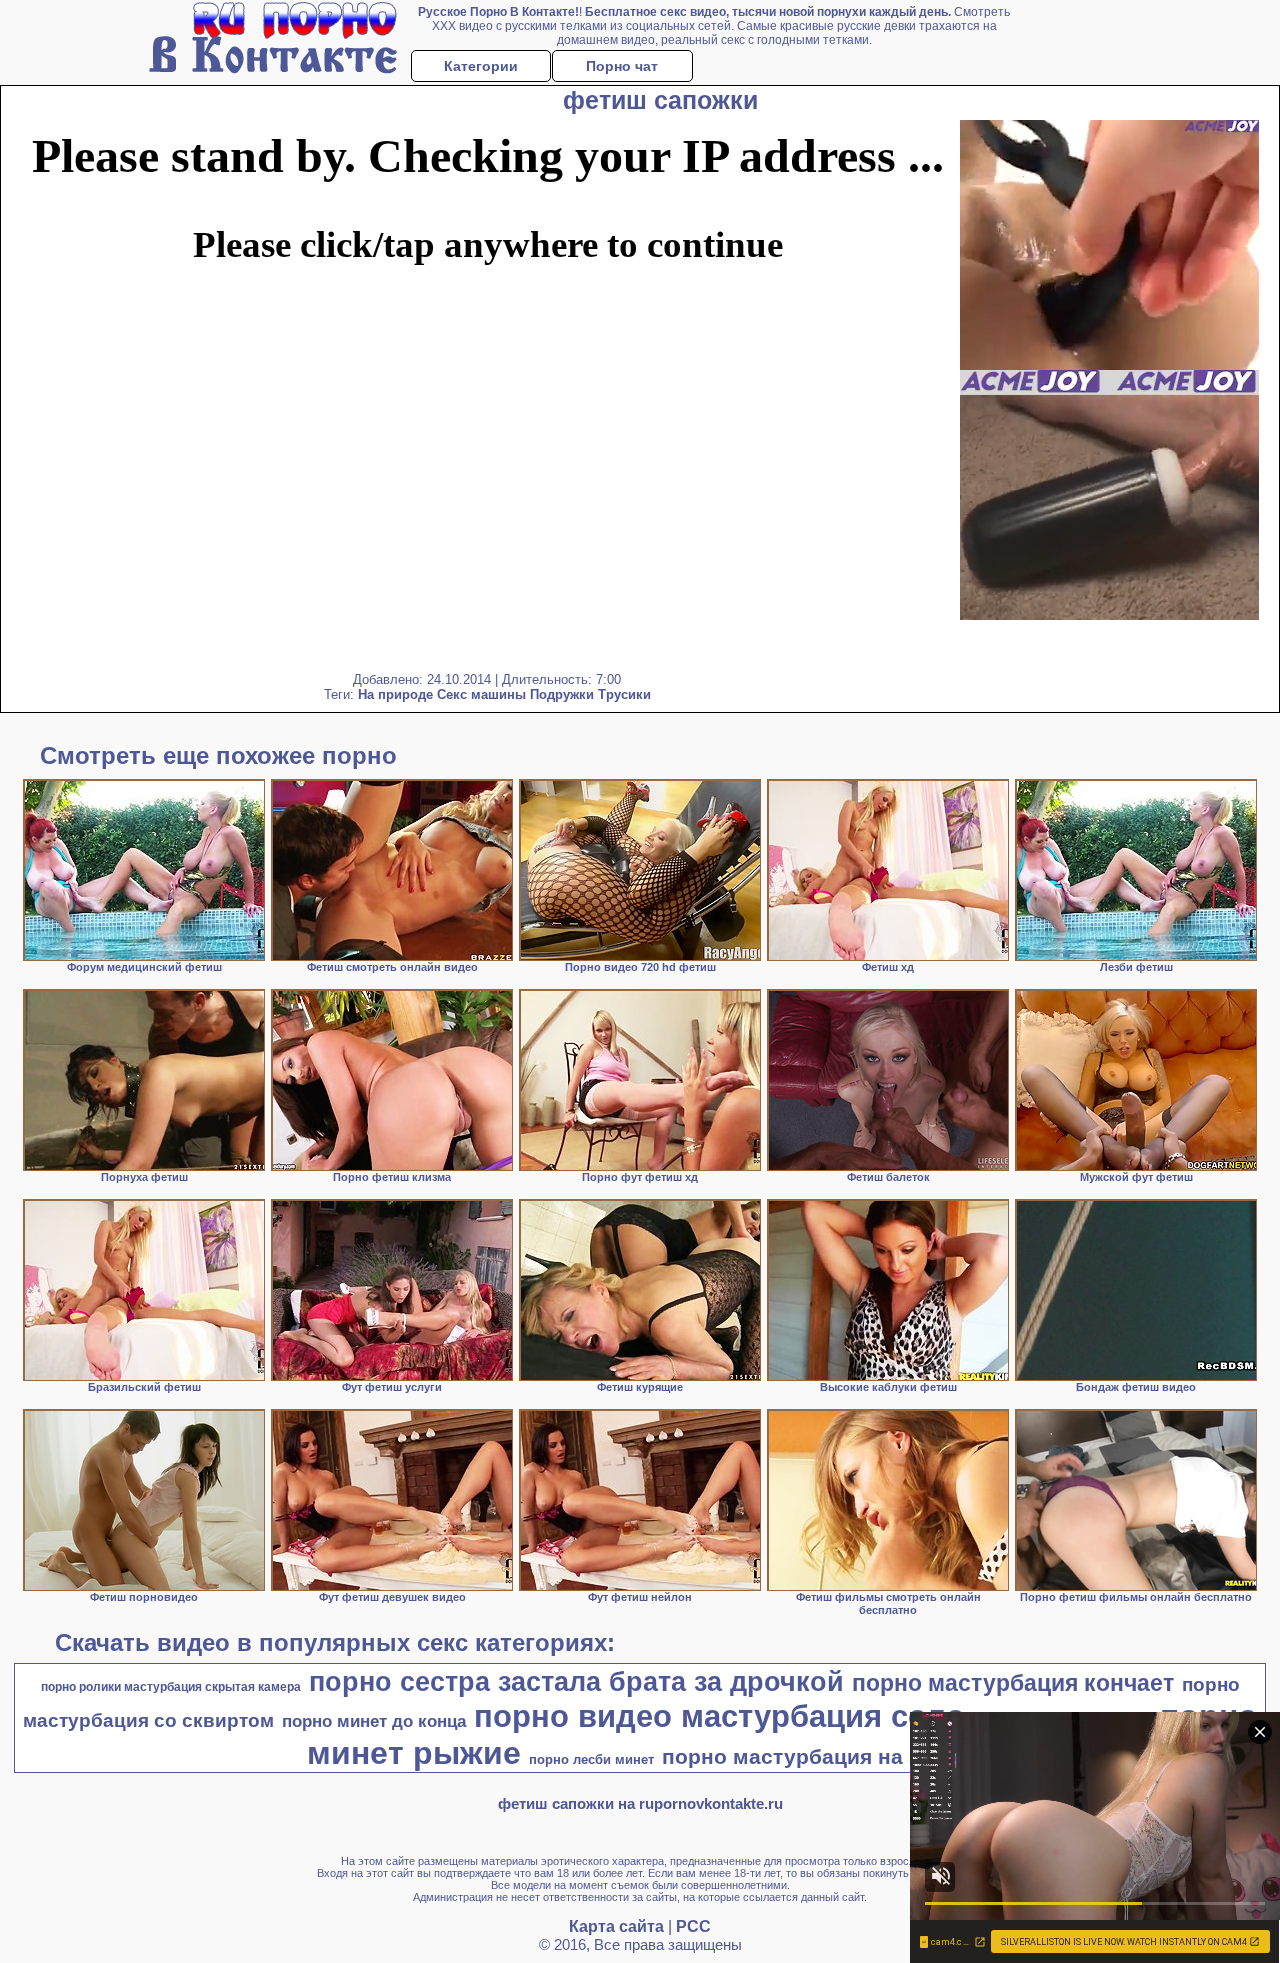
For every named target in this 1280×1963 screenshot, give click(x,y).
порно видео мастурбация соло (719, 1716)
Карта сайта (616, 1926)
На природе (395, 694)
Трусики (624, 694)
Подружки (562, 694)
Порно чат (622, 66)
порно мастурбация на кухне (815, 1757)
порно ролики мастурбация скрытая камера (171, 1687)
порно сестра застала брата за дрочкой (576, 1682)
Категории (481, 66)
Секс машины (481, 694)
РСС (693, 1926)
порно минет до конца (374, 1721)
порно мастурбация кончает (1013, 1683)
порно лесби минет (591, 1759)
